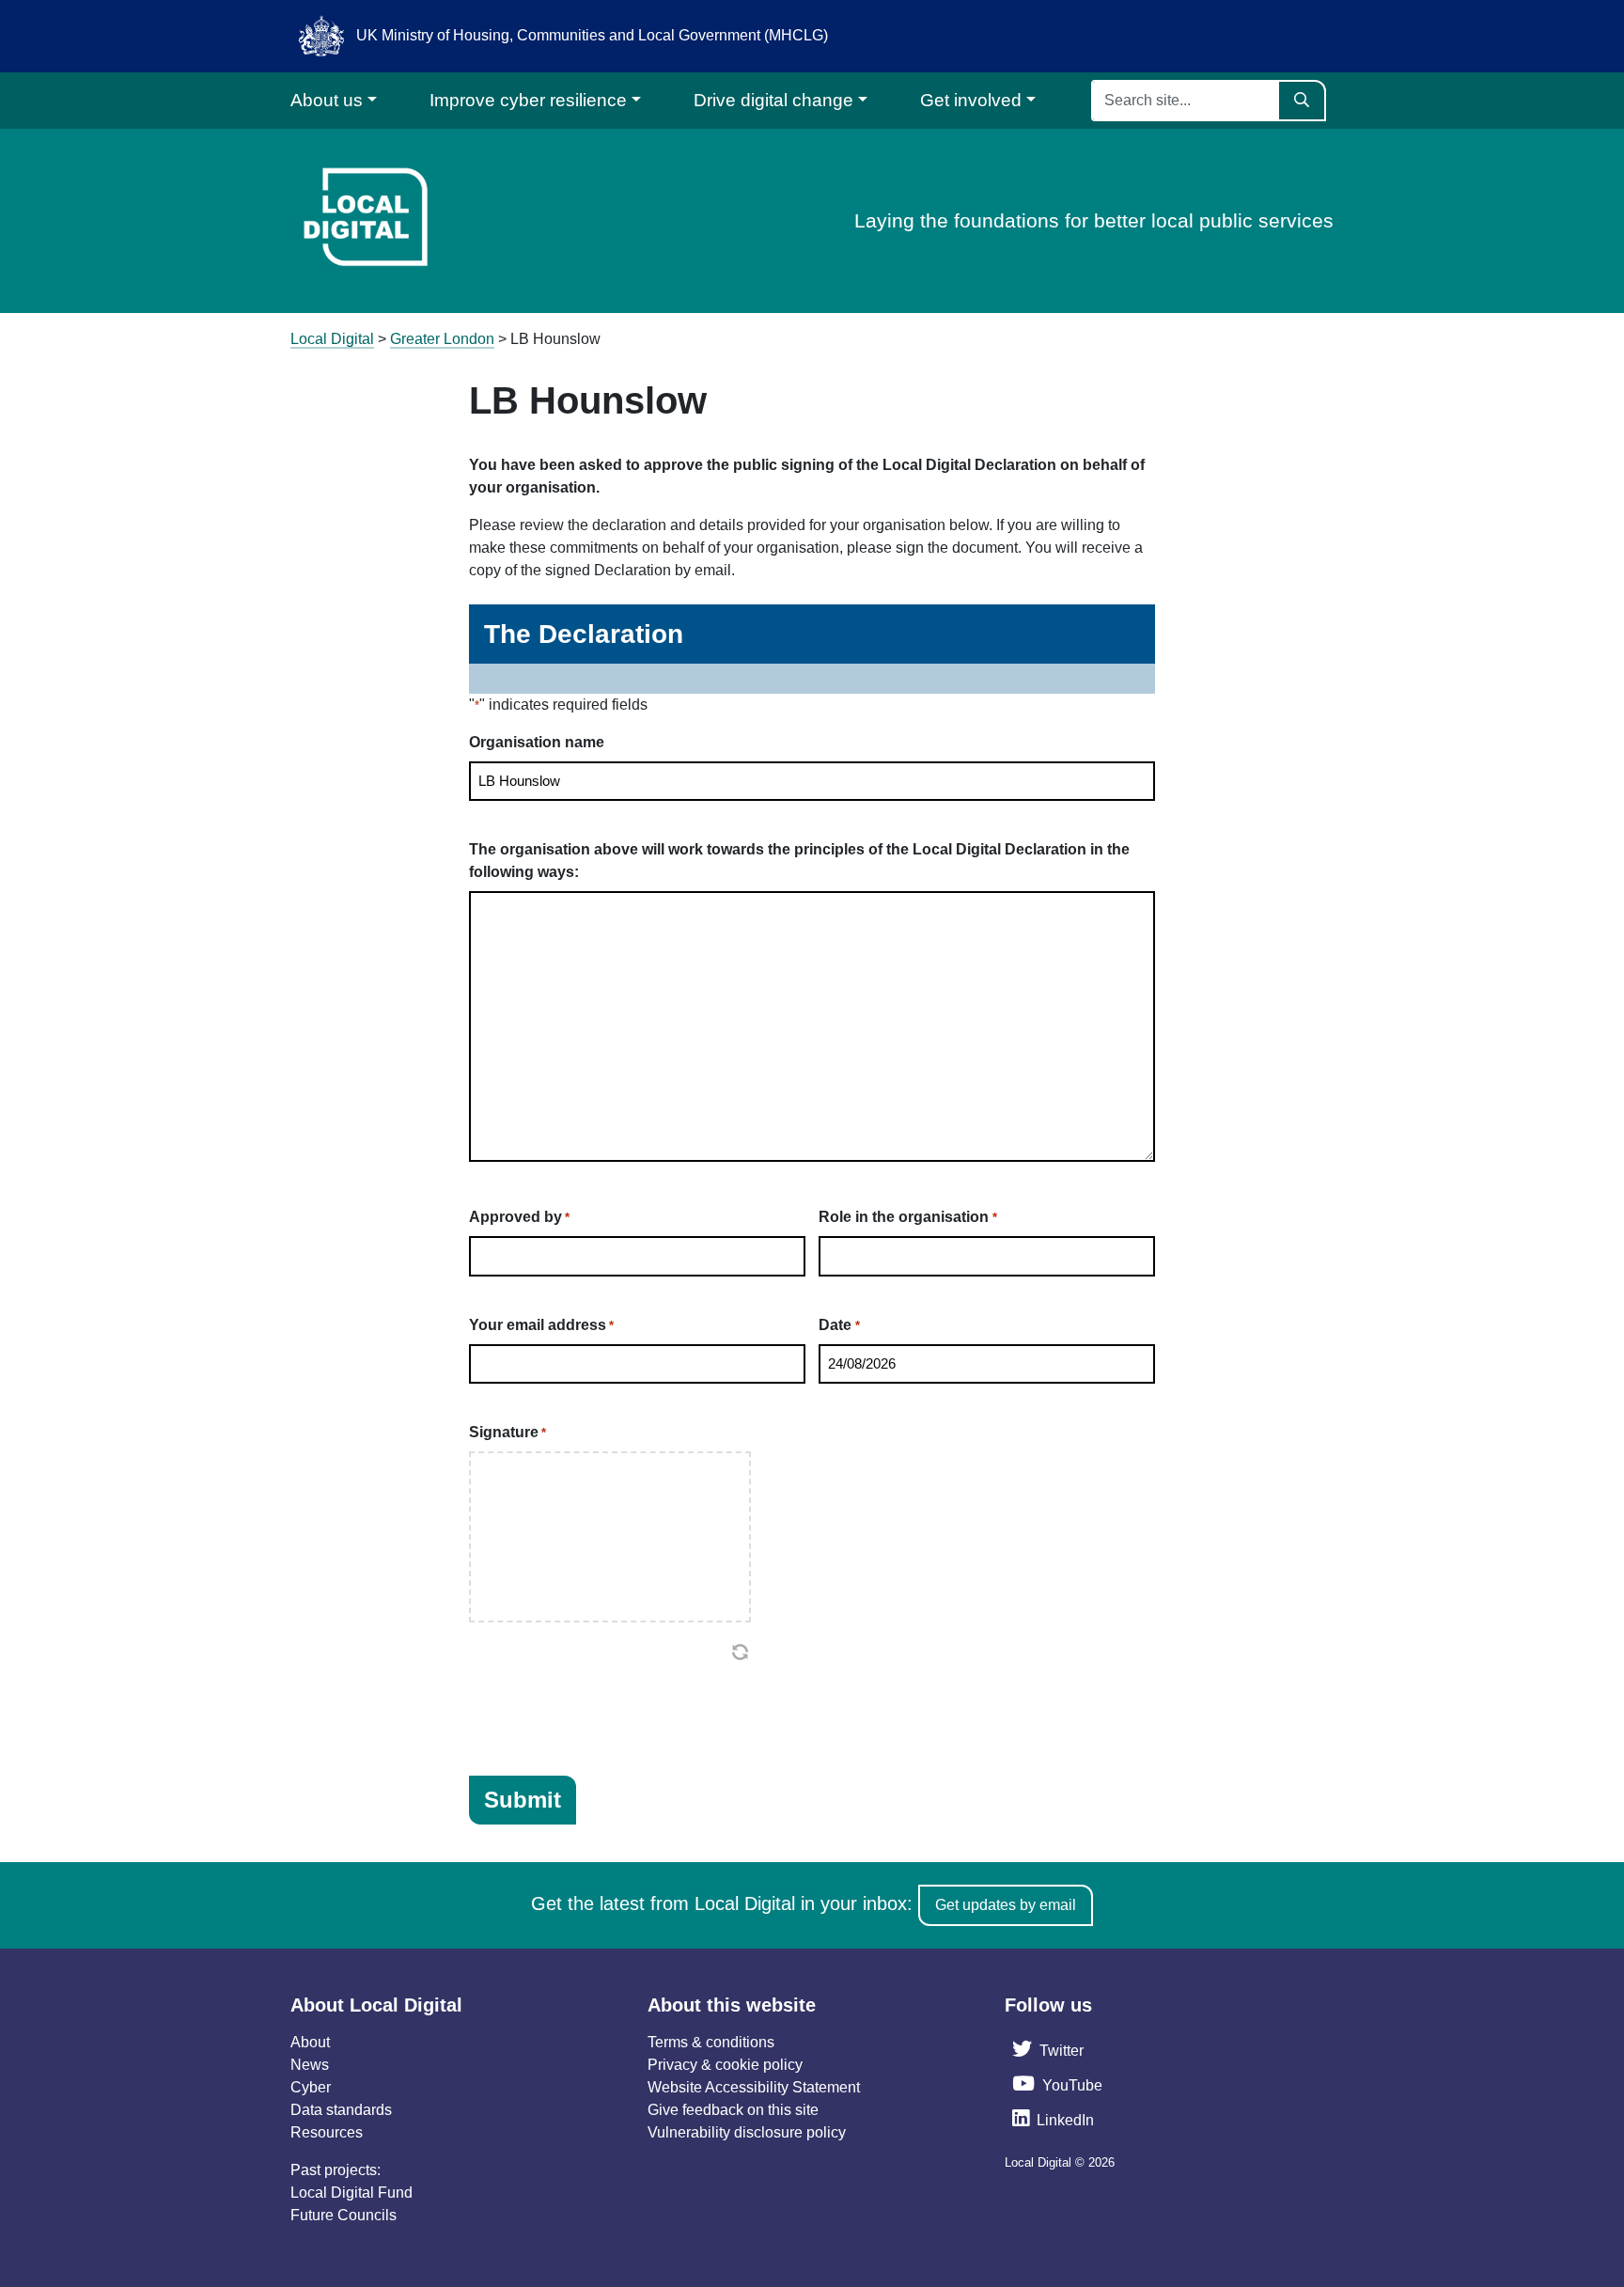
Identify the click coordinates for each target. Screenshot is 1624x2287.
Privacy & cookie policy (725, 2065)
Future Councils (344, 2215)
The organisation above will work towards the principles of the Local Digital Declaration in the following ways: (799, 861)
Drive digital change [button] (773, 100)
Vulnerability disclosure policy (747, 2132)
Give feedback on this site (733, 2110)
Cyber (311, 2087)
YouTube (1072, 2085)
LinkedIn (1065, 2120)
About (310, 2042)
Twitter (1062, 2051)
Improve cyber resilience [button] (528, 100)
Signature (507, 1432)
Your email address (541, 1325)
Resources (327, 2132)
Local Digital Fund (351, 2193)
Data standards (341, 2110)
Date (839, 1325)
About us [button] (327, 100)
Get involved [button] (971, 100)
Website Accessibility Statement (754, 2087)
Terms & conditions (711, 2042)
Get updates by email (1006, 1905)
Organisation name (537, 742)
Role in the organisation (907, 1217)
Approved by (519, 1217)
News (310, 2065)
